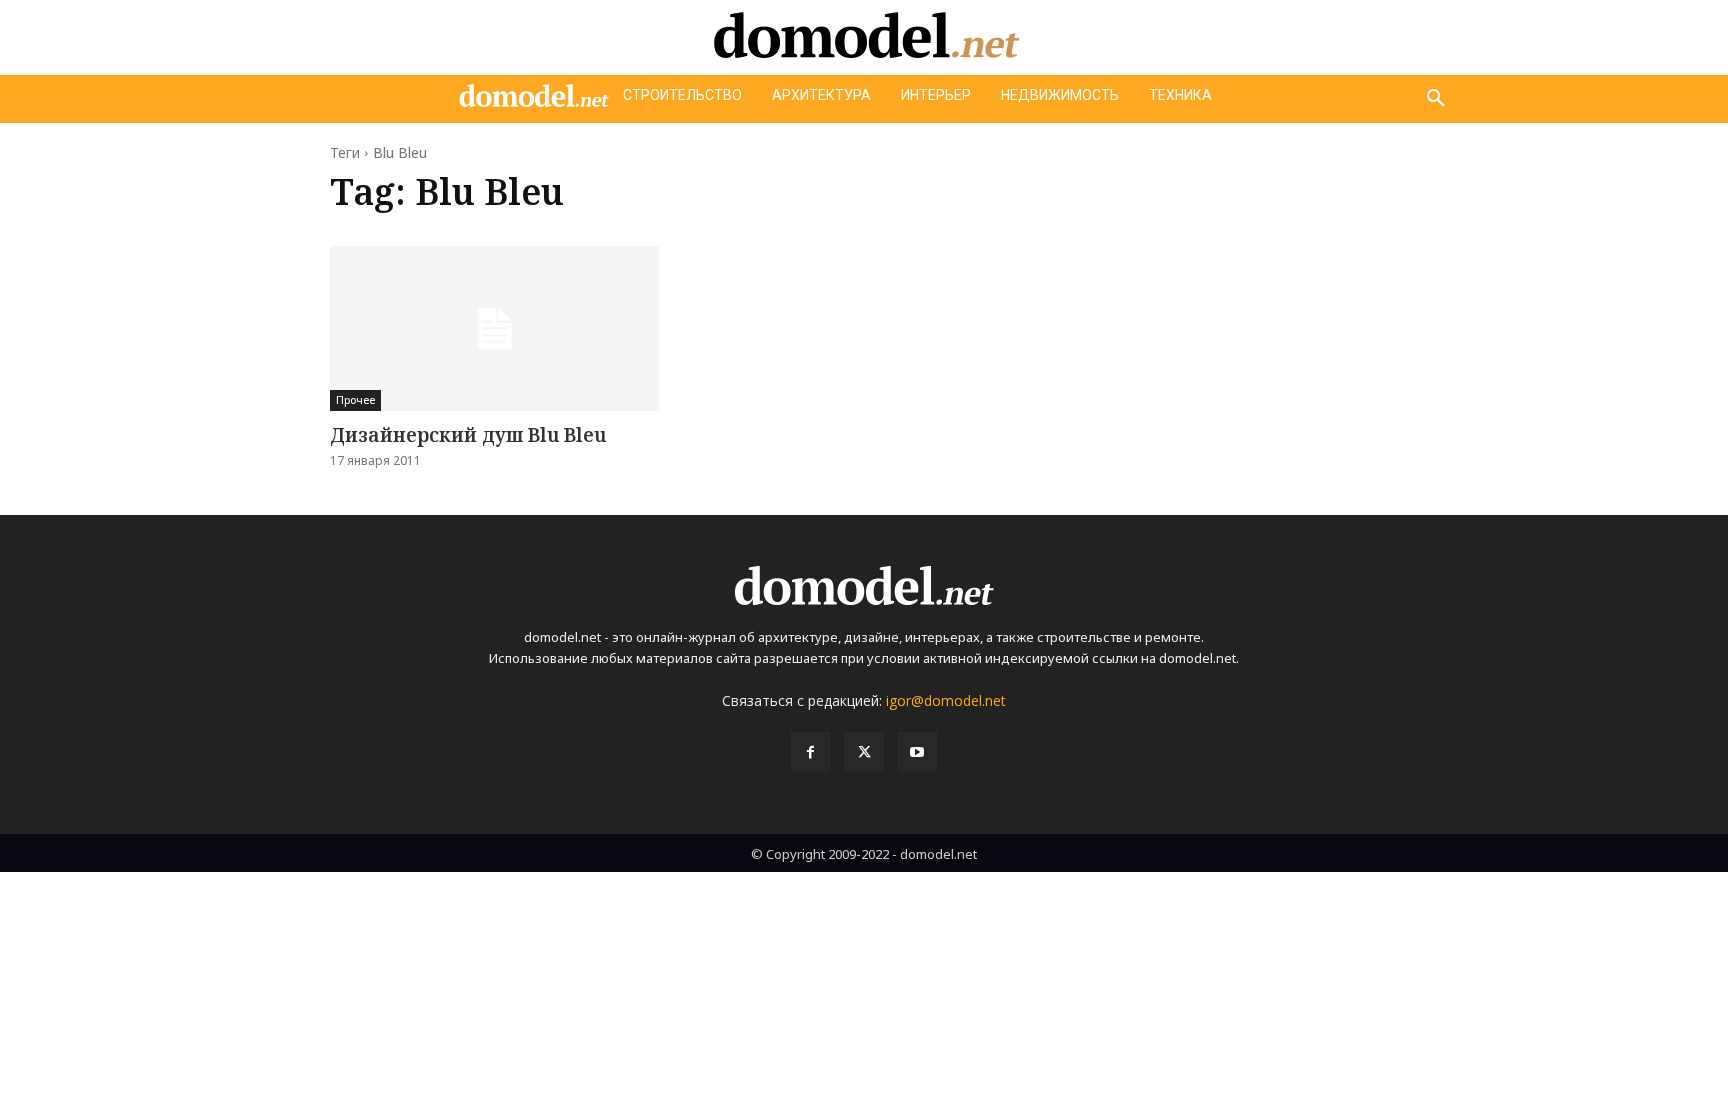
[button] (1436, 99)
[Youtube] (917, 751)
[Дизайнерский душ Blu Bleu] (494, 328)
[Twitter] (863, 751)
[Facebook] (810, 751)
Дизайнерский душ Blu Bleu (468, 435)
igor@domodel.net (946, 700)
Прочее (355, 399)
